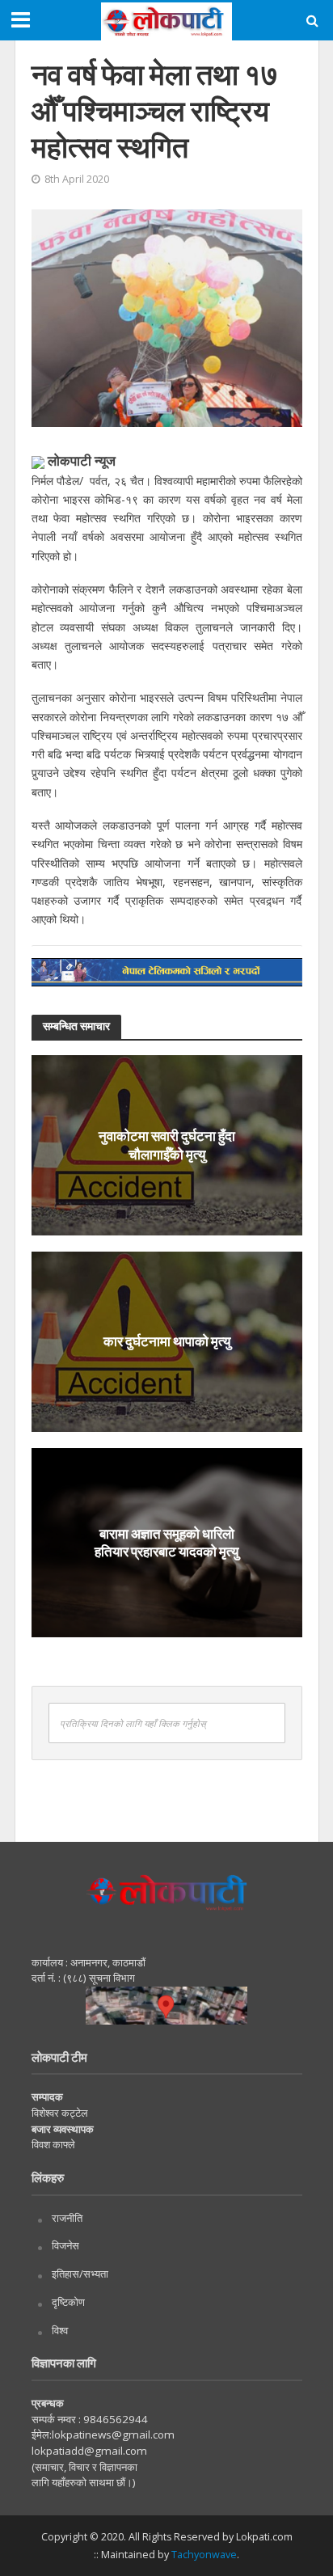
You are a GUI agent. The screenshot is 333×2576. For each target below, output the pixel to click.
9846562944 (114, 2419)
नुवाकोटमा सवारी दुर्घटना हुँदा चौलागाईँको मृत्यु (167, 1144)
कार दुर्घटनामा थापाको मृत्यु (167, 1341)
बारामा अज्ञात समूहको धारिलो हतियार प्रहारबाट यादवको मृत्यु (166, 1541)
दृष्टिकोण (68, 2302)
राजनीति (67, 2218)
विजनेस (65, 2245)
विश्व (60, 2330)
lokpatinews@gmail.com (113, 2435)
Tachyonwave (204, 2555)
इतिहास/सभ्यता (80, 2274)
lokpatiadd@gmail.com (89, 2451)
